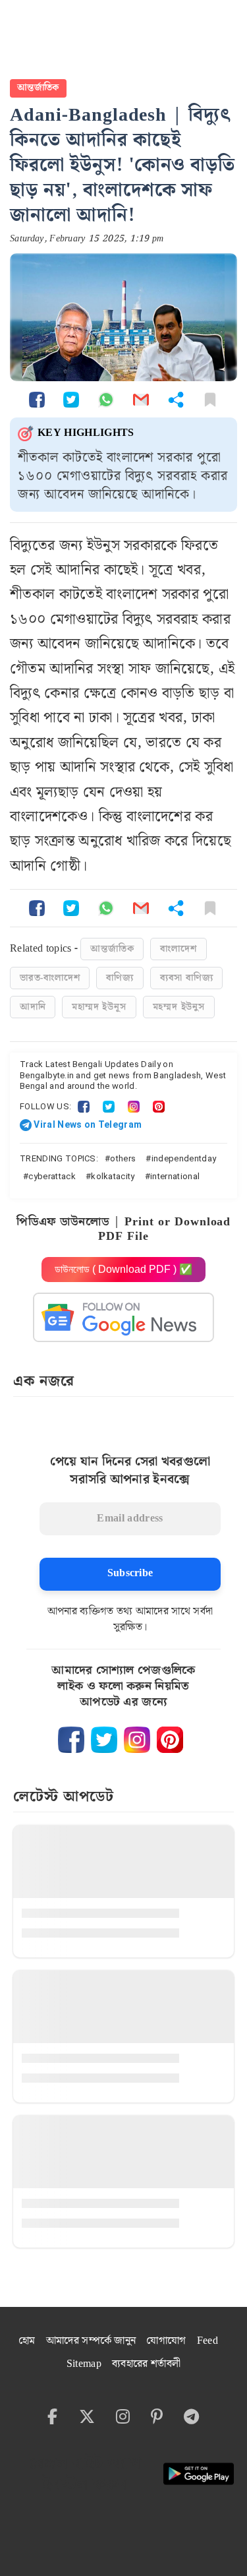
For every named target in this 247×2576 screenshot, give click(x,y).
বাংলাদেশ (178, 949)
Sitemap (84, 2364)
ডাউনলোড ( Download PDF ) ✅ (123, 1269)
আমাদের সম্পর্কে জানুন (91, 2341)
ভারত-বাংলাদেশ (50, 978)
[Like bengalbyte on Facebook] (71, 1740)
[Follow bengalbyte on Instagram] (137, 1740)
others (123, 1158)
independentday (184, 1158)
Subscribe (130, 1573)
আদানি (33, 1007)
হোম (27, 2341)
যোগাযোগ (166, 2341)
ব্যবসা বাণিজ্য (187, 978)
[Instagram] (134, 1106)
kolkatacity (113, 1176)
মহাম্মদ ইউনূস (99, 1007)
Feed (207, 2341)
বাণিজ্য (120, 978)
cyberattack (52, 1176)
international (175, 1176)
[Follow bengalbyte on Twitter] (104, 1740)
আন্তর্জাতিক (38, 88)
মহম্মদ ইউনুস (179, 1007)
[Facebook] (84, 1106)
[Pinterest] (159, 1106)
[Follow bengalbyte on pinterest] (170, 1740)
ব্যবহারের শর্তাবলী (146, 2364)
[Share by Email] (141, 399)
